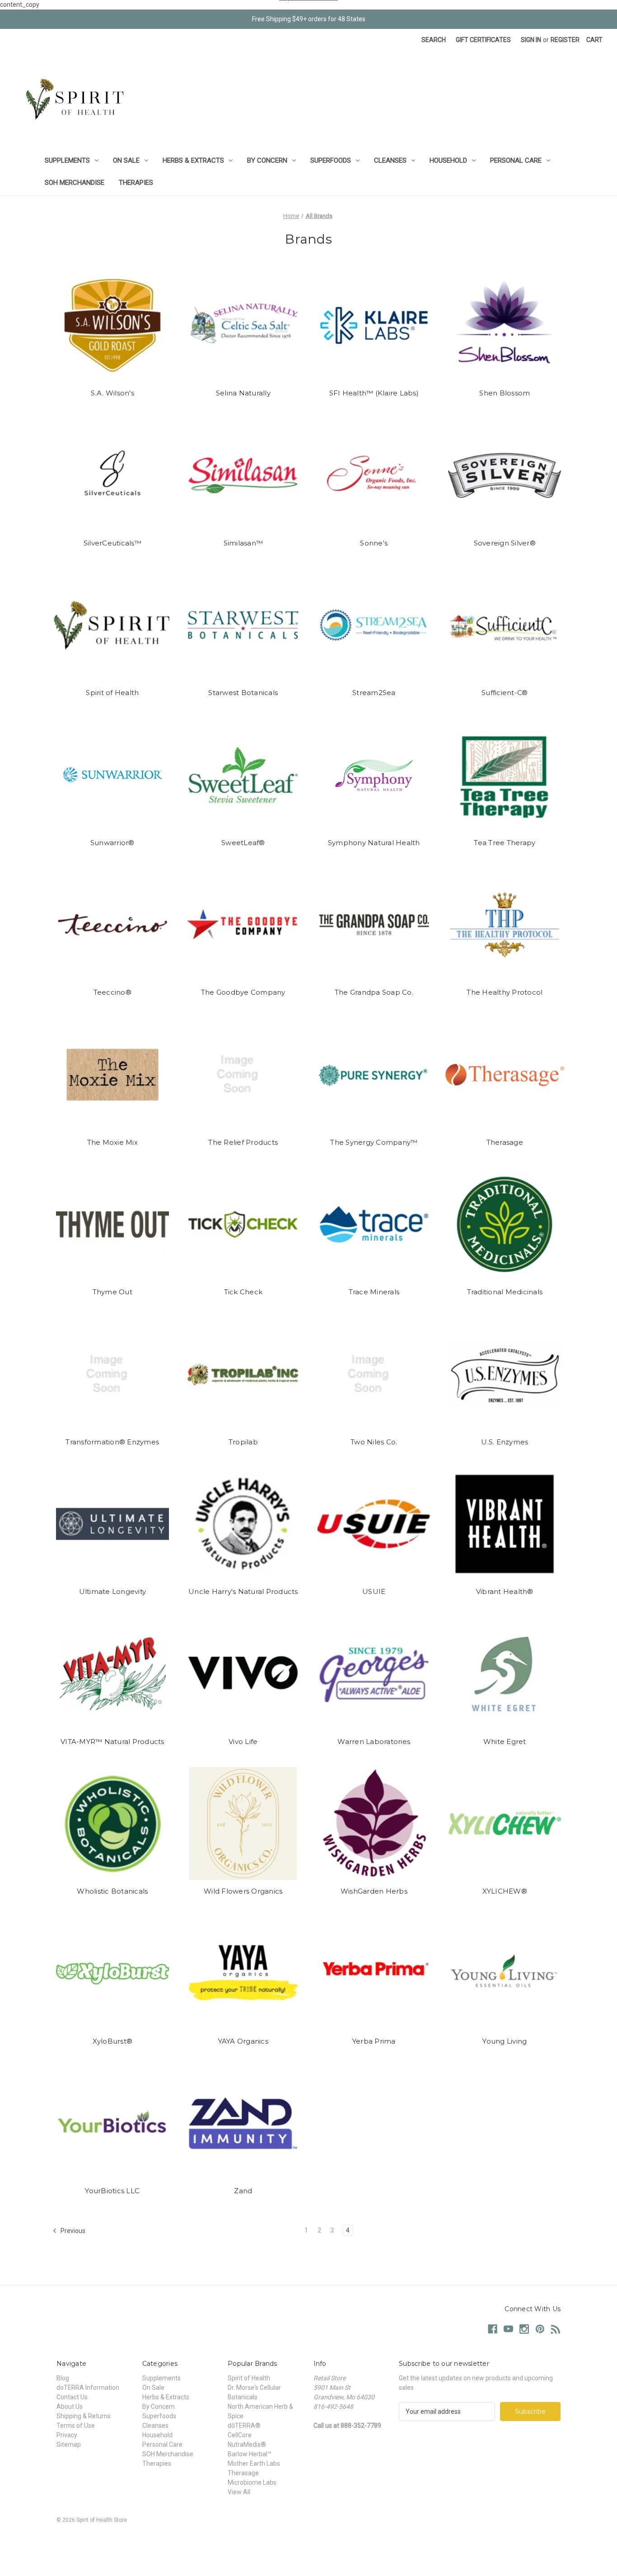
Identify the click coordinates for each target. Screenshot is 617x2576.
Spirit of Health (112, 693)
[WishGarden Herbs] (374, 1824)
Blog (63, 2378)
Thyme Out (112, 1292)
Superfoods (331, 160)
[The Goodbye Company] (243, 925)
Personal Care (516, 160)
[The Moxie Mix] (113, 1075)
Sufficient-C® (505, 693)
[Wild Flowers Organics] (243, 1824)
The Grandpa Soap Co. (374, 992)
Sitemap (69, 2444)
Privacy (67, 2435)
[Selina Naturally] (243, 325)
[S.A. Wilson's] (113, 325)
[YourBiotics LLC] (113, 2123)
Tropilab (243, 1442)
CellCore (240, 2435)
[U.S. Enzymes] (505, 1374)
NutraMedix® (247, 2444)
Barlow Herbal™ (250, 2454)
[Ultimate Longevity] (113, 1524)
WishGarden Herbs (374, 1891)
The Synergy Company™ (374, 1142)
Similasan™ (243, 543)
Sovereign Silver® (505, 543)
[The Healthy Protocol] (505, 925)
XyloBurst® (113, 2041)
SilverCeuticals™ (112, 543)
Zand (243, 2191)
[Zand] (243, 2123)
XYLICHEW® (505, 1891)
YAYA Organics (243, 2041)
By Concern (267, 160)
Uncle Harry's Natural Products (243, 1591)
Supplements (67, 160)
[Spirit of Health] (113, 625)
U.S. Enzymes (505, 1442)
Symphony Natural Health (374, 843)
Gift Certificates (483, 40)
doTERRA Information (88, 2388)
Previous (72, 2230)
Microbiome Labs (252, 2482)
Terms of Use (76, 2426)
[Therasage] (505, 1075)
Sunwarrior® (112, 843)
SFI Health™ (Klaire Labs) (374, 393)
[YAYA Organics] (243, 1974)
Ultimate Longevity (113, 1591)
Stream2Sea (374, 693)
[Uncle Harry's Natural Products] (243, 1524)
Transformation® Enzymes (112, 1442)
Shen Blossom (505, 393)
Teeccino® (112, 992)
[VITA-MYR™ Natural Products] (113, 1674)
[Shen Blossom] (505, 325)
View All (239, 2492)
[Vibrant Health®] (505, 1524)
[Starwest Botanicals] (243, 625)
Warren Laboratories (374, 1742)
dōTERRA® (244, 2426)
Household (448, 160)
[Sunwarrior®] (113, 775)
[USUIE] (374, 1524)
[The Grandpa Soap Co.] (374, 925)
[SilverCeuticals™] (113, 475)
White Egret (505, 1742)
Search (434, 40)
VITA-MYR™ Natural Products (112, 1742)
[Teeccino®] (113, 925)
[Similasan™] (243, 475)
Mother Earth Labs (254, 2463)
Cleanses (390, 160)
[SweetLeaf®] (243, 775)
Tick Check (243, 1292)
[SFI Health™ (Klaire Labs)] (374, 325)
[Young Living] (505, 1974)
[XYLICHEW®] (505, 1824)
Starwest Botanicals (243, 693)
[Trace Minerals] (374, 1224)
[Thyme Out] (113, 1224)
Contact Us (72, 2397)
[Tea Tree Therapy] (505, 775)
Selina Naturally (243, 393)
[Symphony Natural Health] (374, 775)
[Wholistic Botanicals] (113, 1824)
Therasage (505, 1142)
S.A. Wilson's (112, 393)
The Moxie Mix (112, 1142)
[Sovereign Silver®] (505, 475)
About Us (70, 2407)
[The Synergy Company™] (374, 1075)
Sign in (531, 40)
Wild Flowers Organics (243, 1891)
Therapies (136, 183)
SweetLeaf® (243, 843)
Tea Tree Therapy (505, 843)
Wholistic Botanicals (112, 1891)
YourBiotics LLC (112, 2191)
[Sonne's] (374, 475)
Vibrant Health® (505, 1591)
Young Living (505, 2041)
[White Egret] (505, 1674)
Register (565, 40)
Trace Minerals (374, 1292)
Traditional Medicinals (505, 1292)
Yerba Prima (374, 2041)
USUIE (374, 1591)
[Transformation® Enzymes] (113, 1374)
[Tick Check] (243, 1224)
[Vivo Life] (243, 1674)
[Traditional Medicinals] (505, 1224)
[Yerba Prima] (374, 1974)
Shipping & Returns (84, 2416)
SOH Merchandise (75, 183)
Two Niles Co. (374, 1442)
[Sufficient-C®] (505, 625)
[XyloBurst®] (113, 1974)
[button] (308, 2541)
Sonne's (374, 543)
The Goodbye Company (243, 992)
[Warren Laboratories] (374, 1674)
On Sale (126, 160)
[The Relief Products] (243, 1075)
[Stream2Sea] (374, 625)
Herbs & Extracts (193, 160)
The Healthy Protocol (505, 992)
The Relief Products (243, 1142)
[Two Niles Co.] (374, 1374)
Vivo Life (243, 1742)
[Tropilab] (243, 1374)
